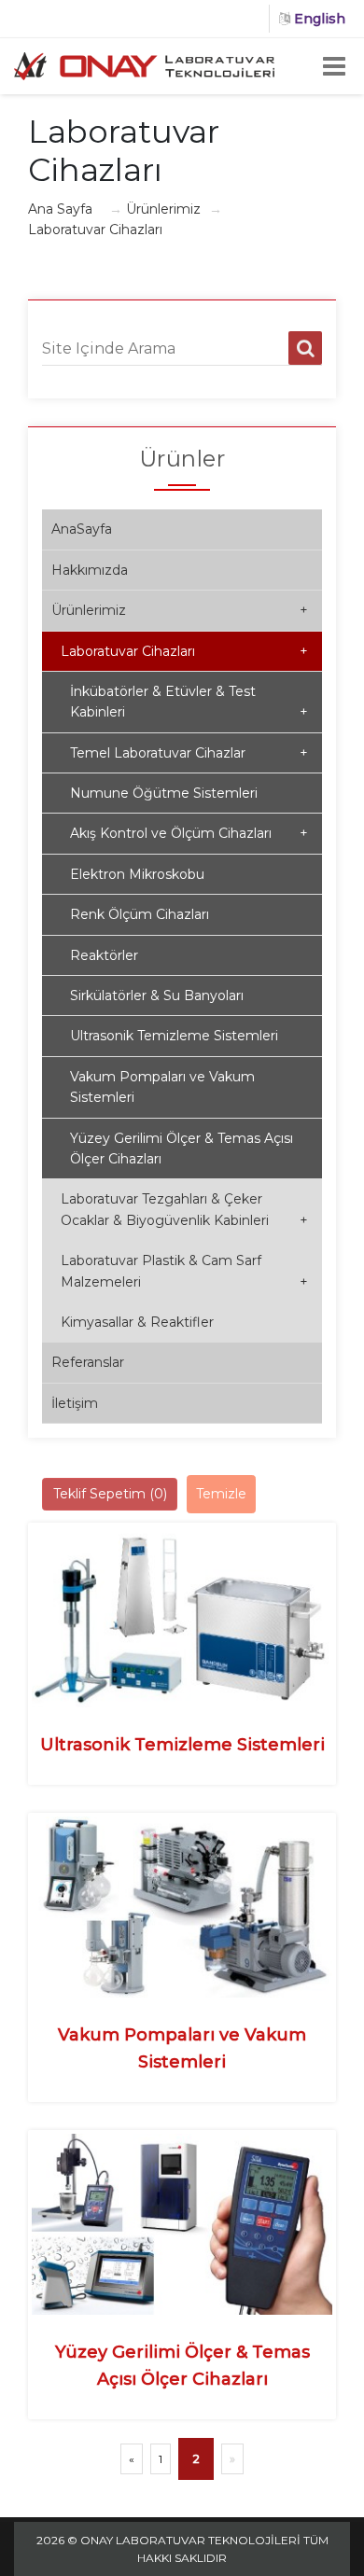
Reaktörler (104, 955)
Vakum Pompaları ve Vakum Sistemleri (162, 1087)
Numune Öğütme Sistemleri (164, 793)
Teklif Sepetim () (110, 1494)
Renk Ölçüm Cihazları (140, 914)
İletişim (75, 1403)
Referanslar (88, 1362)
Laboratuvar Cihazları (184, 651)
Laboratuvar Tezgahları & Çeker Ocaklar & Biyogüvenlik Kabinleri (184, 1209)
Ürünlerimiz (163, 209)
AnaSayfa (82, 529)
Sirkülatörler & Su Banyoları (157, 996)
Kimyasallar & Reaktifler (137, 1322)
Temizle (221, 1494)
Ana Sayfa (60, 209)
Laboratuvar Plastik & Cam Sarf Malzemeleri (184, 1271)
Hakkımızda (90, 570)
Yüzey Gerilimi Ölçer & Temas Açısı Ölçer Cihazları (182, 1149)
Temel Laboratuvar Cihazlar (189, 753)
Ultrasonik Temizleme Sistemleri (174, 1036)
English (318, 19)
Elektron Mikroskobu (137, 874)
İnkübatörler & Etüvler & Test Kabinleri (189, 702)
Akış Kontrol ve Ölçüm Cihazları (189, 833)
